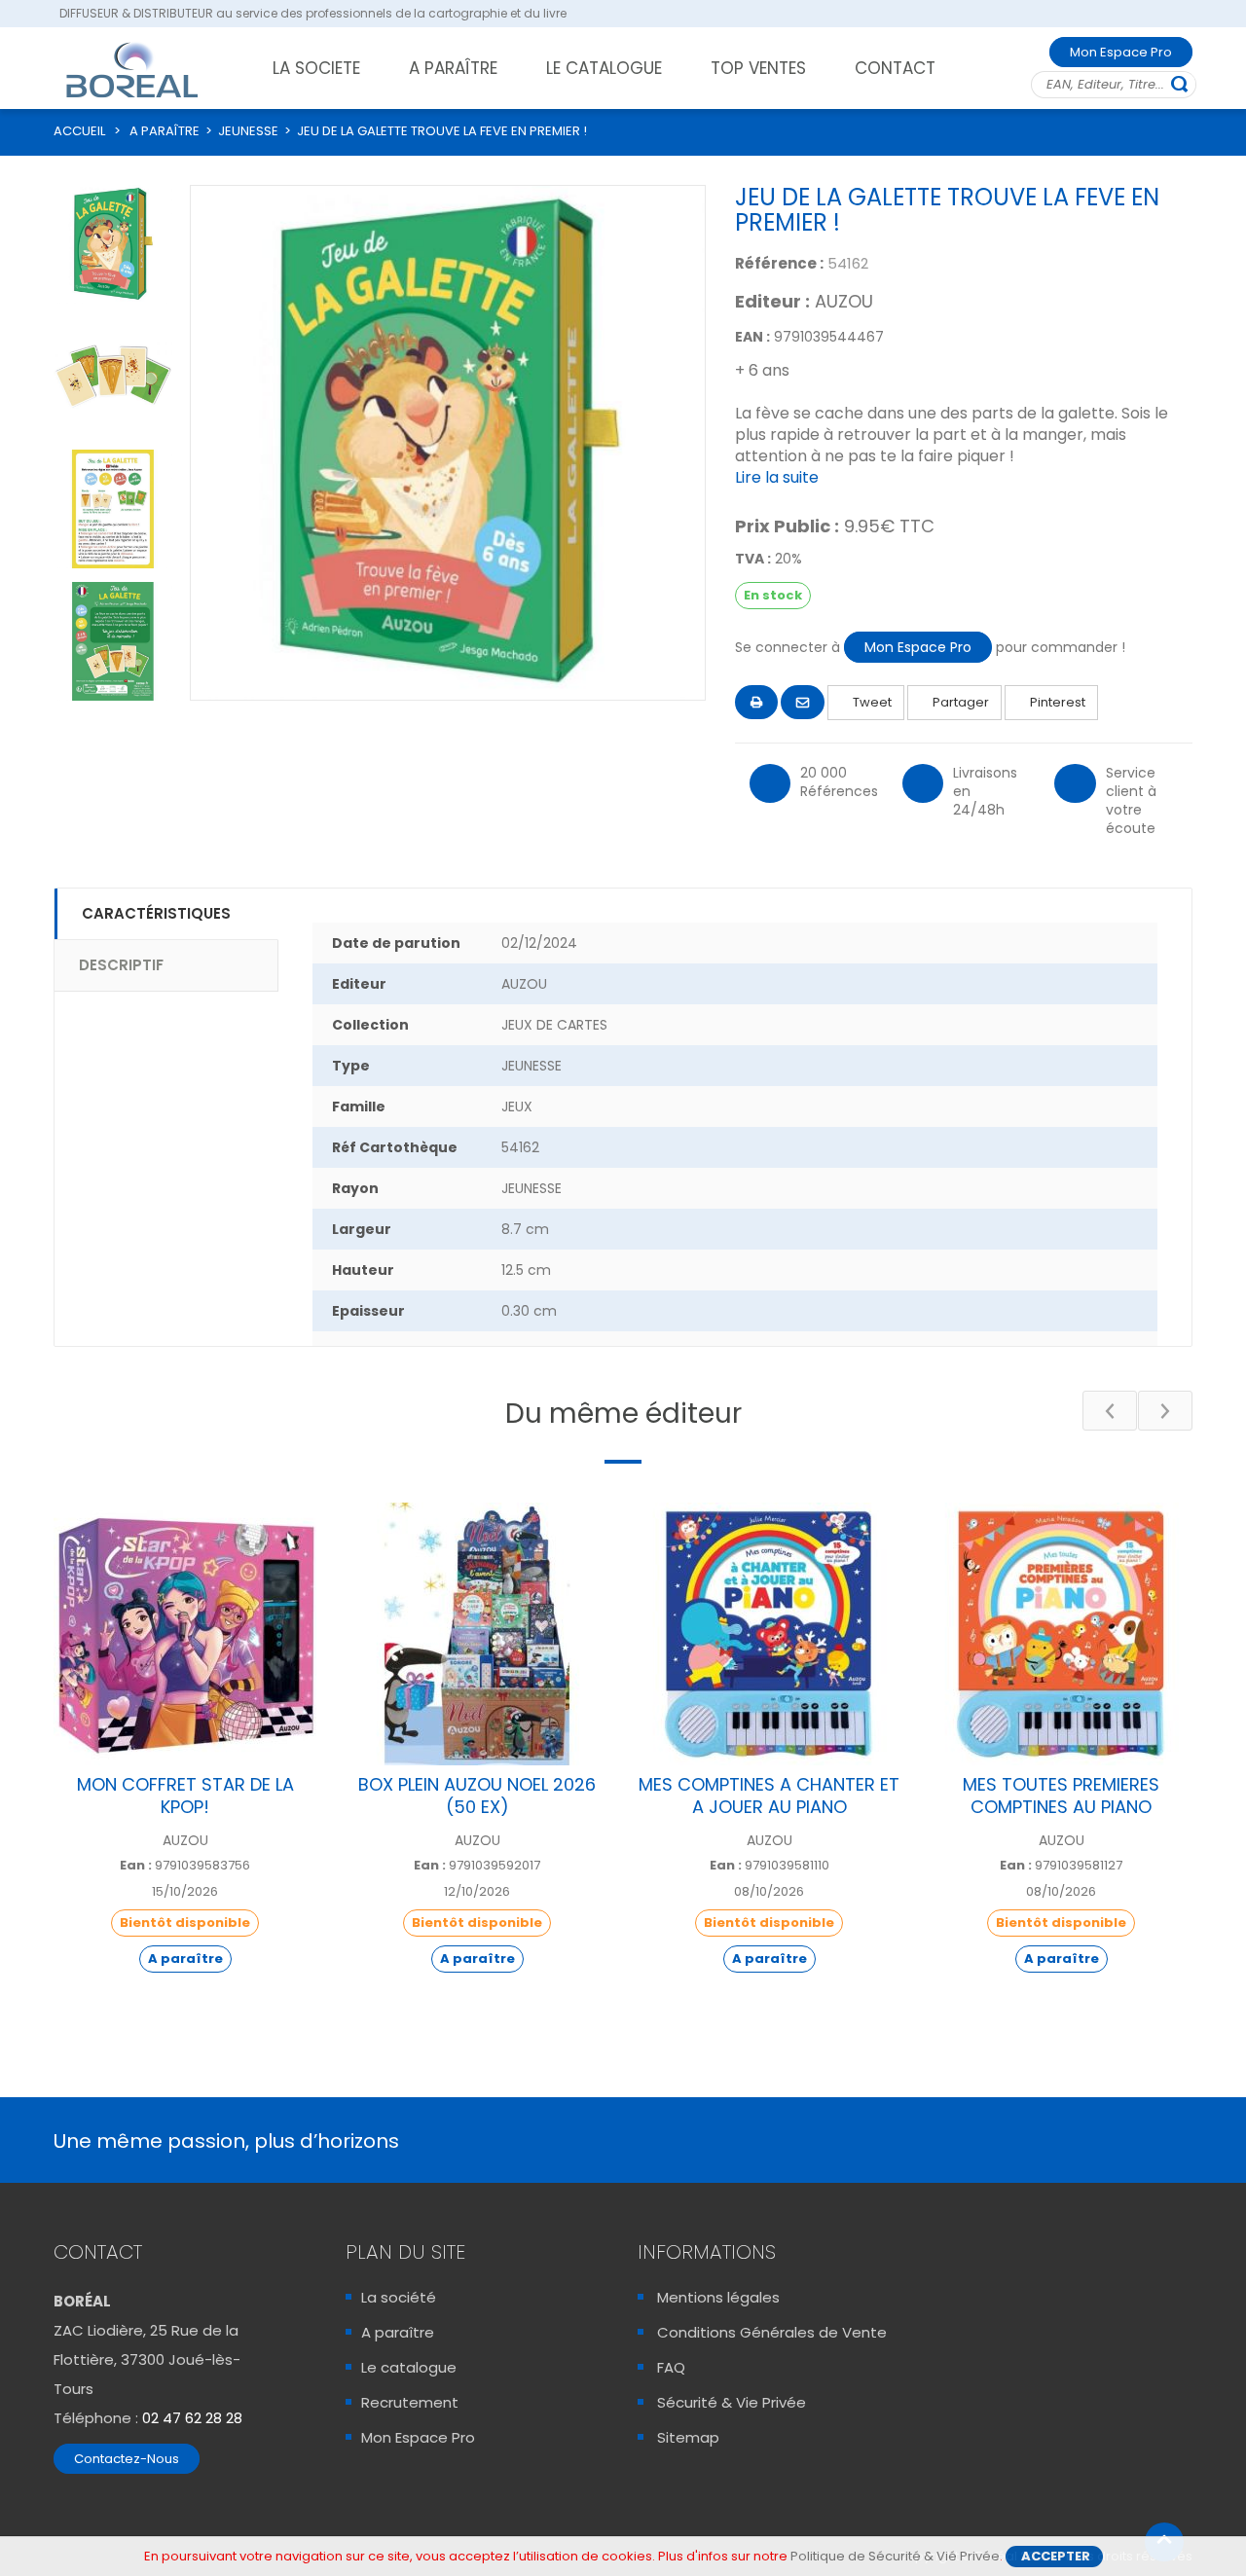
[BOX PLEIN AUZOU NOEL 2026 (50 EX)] (477, 1634)
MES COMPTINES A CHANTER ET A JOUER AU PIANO (769, 1796)
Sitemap (688, 2437)
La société (399, 2297)
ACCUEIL (79, 131)
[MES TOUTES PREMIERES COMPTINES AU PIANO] (1061, 1634)
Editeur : (772, 302)
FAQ (671, 2367)
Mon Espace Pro (1121, 52)
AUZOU (844, 301)
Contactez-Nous (127, 2459)
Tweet (871, 702)
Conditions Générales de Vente (772, 2332)
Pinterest (1056, 702)
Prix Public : (787, 526)
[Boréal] (132, 69)
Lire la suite (777, 477)
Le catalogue (409, 2367)
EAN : (752, 337)
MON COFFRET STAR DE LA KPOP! (185, 1796)
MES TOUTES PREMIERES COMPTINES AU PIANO (1061, 1796)
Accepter (1056, 2556)
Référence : (779, 263)
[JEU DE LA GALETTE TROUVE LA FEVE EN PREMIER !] (113, 244)
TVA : (753, 559)
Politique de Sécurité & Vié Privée (895, 2556)
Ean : (136, 1866)
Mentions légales (718, 2297)
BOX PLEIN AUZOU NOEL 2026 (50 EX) (477, 1796)
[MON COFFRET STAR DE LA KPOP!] (185, 1634)
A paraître (398, 2332)
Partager (959, 702)
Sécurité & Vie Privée (732, 2402)
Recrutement (410, 2402)
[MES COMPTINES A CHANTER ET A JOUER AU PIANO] (769, 1634)
